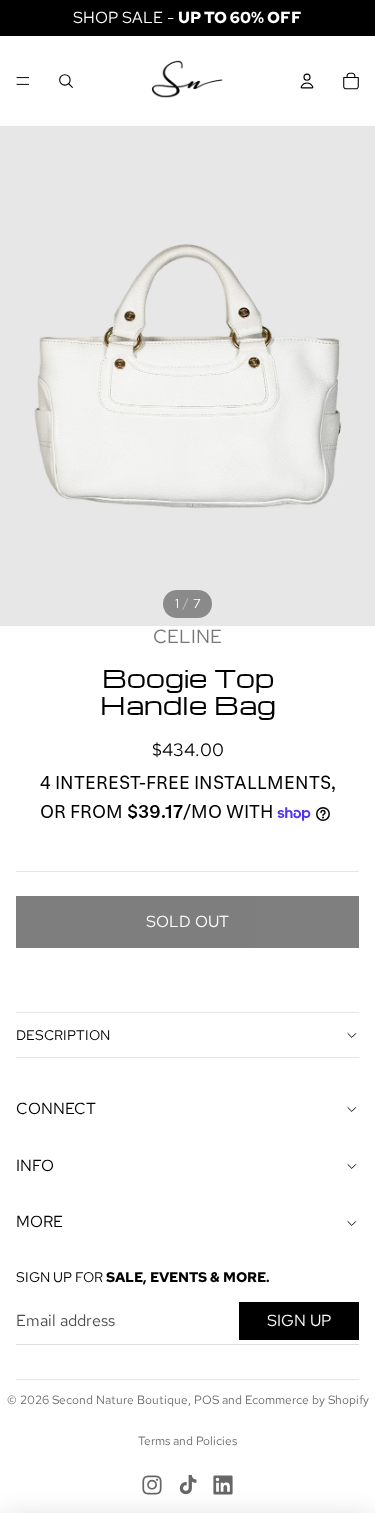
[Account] (307, 81)
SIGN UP (299, 1320)
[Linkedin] (223, 1485)
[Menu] (23, 81)
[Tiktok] (188, 1485)
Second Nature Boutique (120, 1400)
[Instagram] (152, 1485)
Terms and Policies (187, 1441)
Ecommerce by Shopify (307, 1400)
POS (206, 1400)
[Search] (66, 81)
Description (63, 1035)
